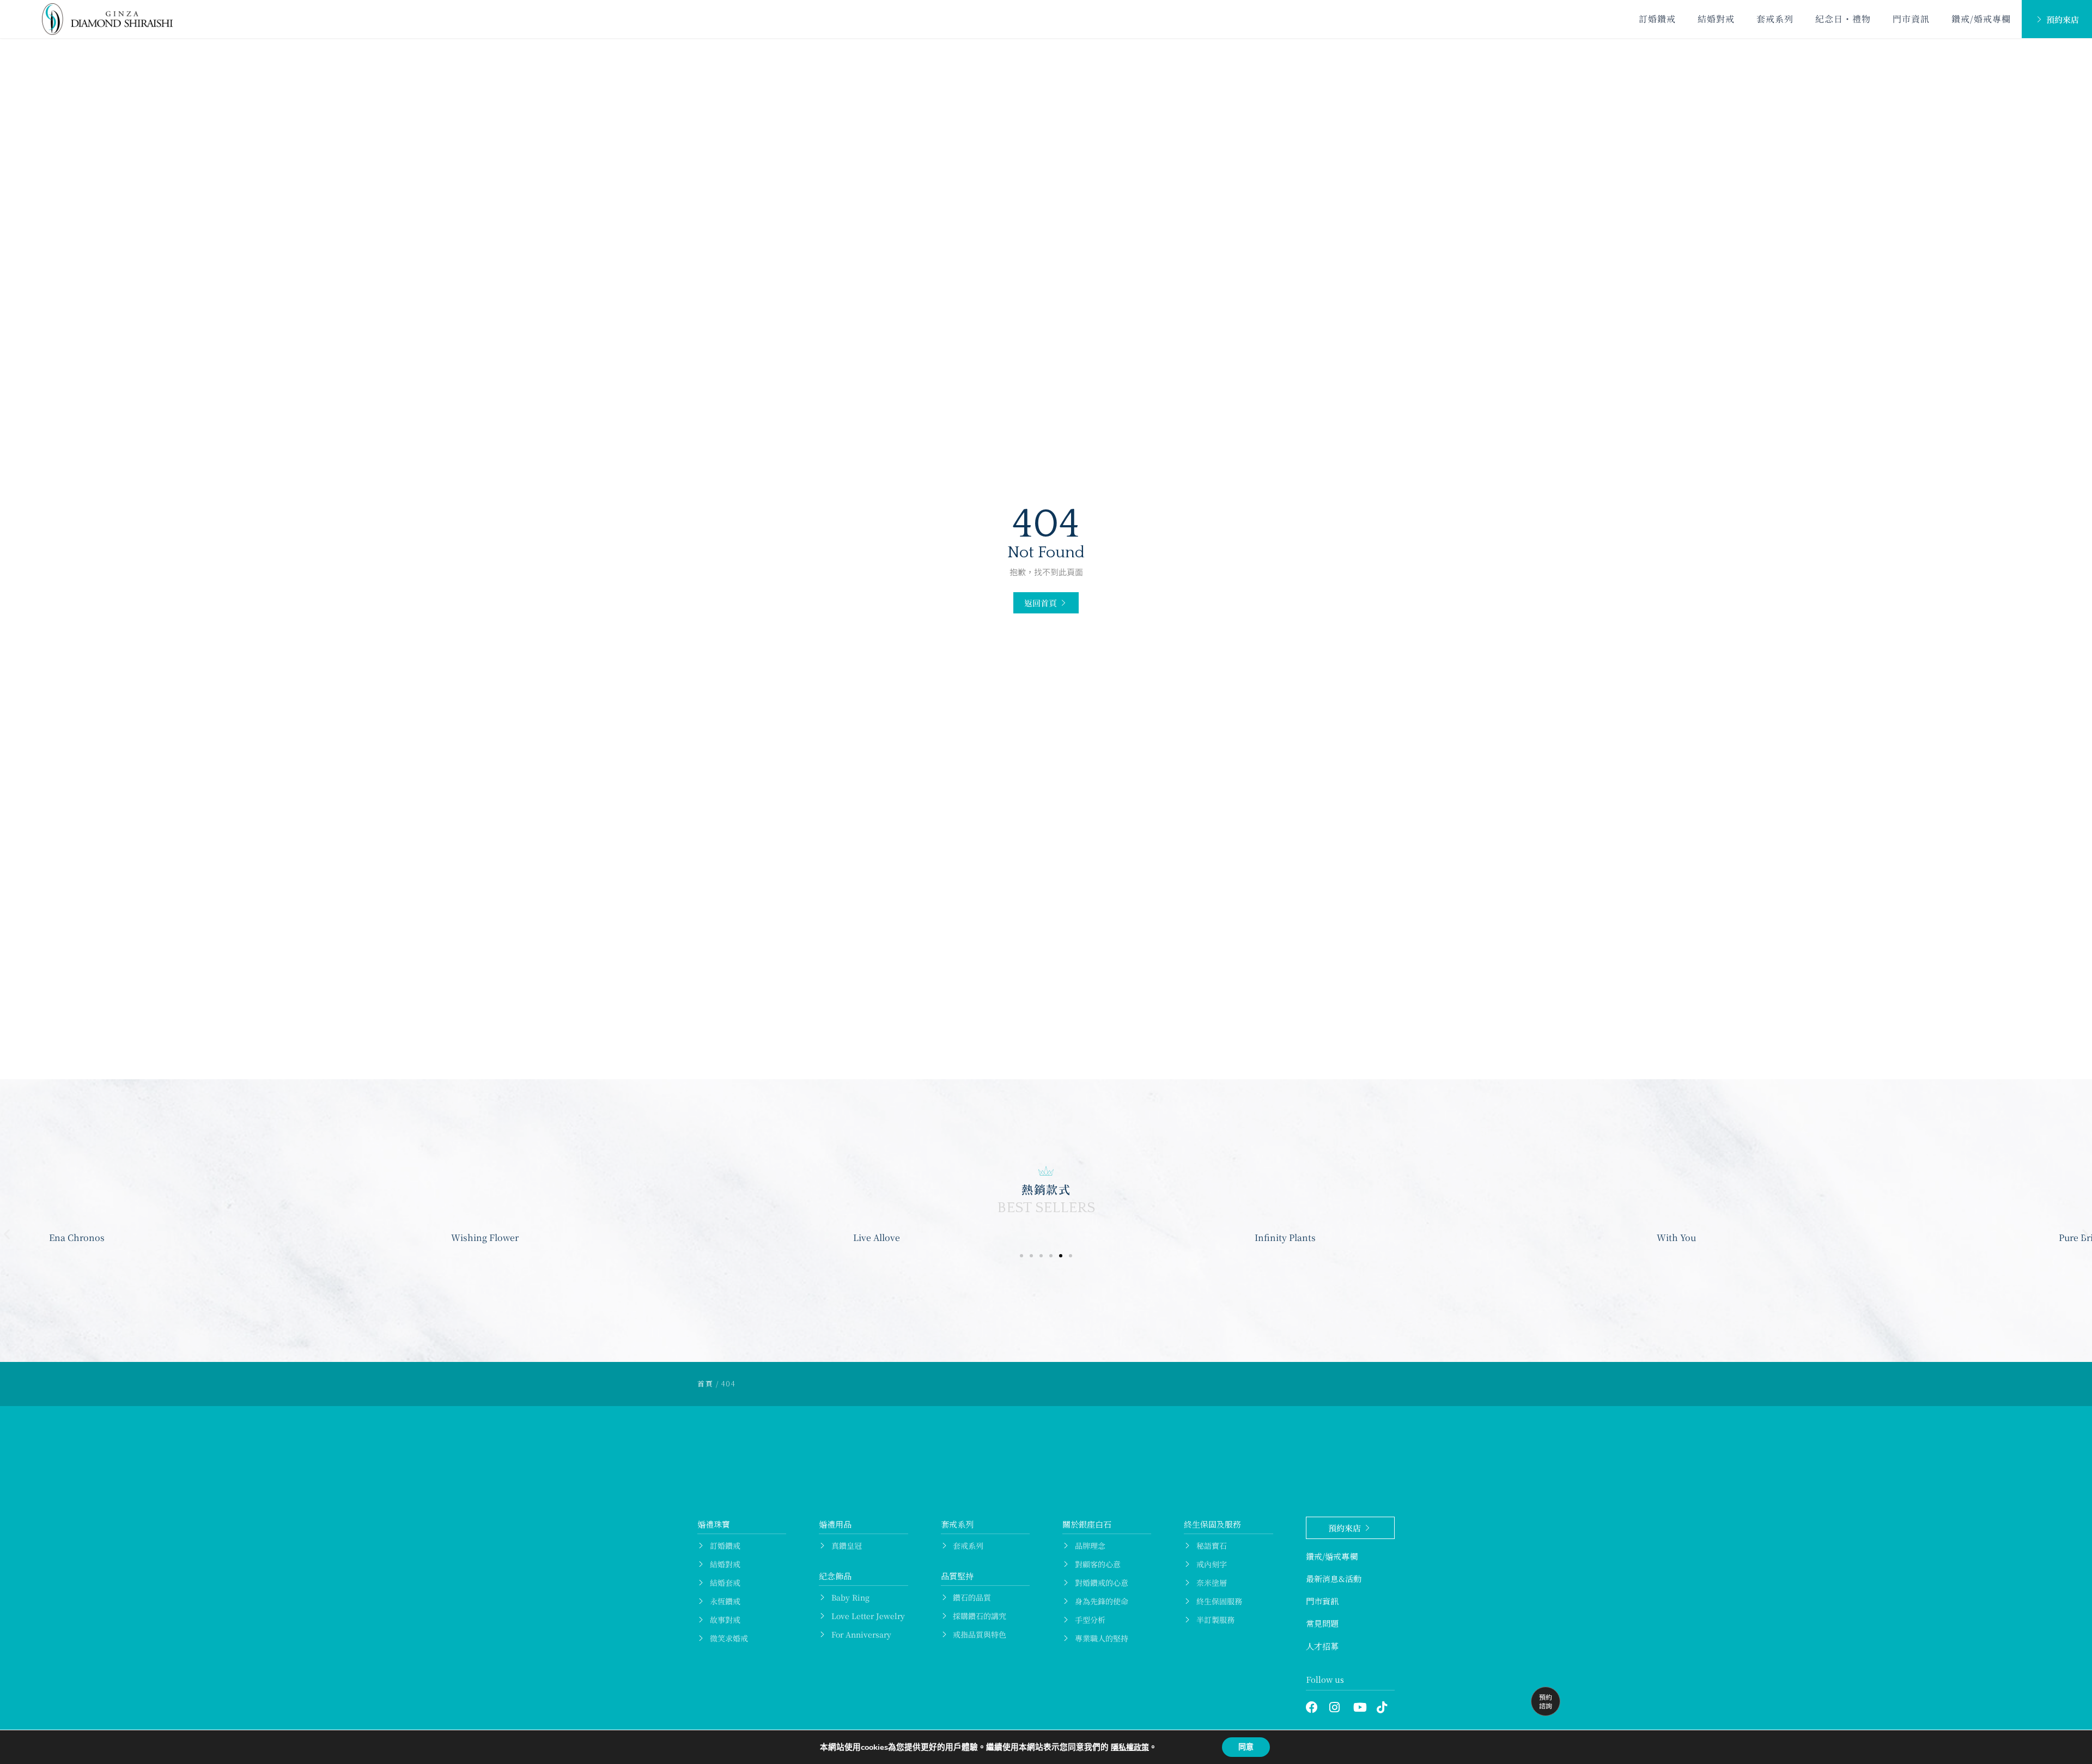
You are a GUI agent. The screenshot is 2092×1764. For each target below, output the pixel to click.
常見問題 (1322, 1623)
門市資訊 (1911, 19)
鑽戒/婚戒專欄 (1981, 19)
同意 (1246, 1747)
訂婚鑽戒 (1657, 19)
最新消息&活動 (1334, 1579)
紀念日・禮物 (1843, 19)
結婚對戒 (1716, 19)
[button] (1046, 603)
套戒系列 (1775, 19)
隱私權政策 (1130, 1747)
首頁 (705, 1383)
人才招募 (1322, 1646)
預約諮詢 (1546, 1701)
